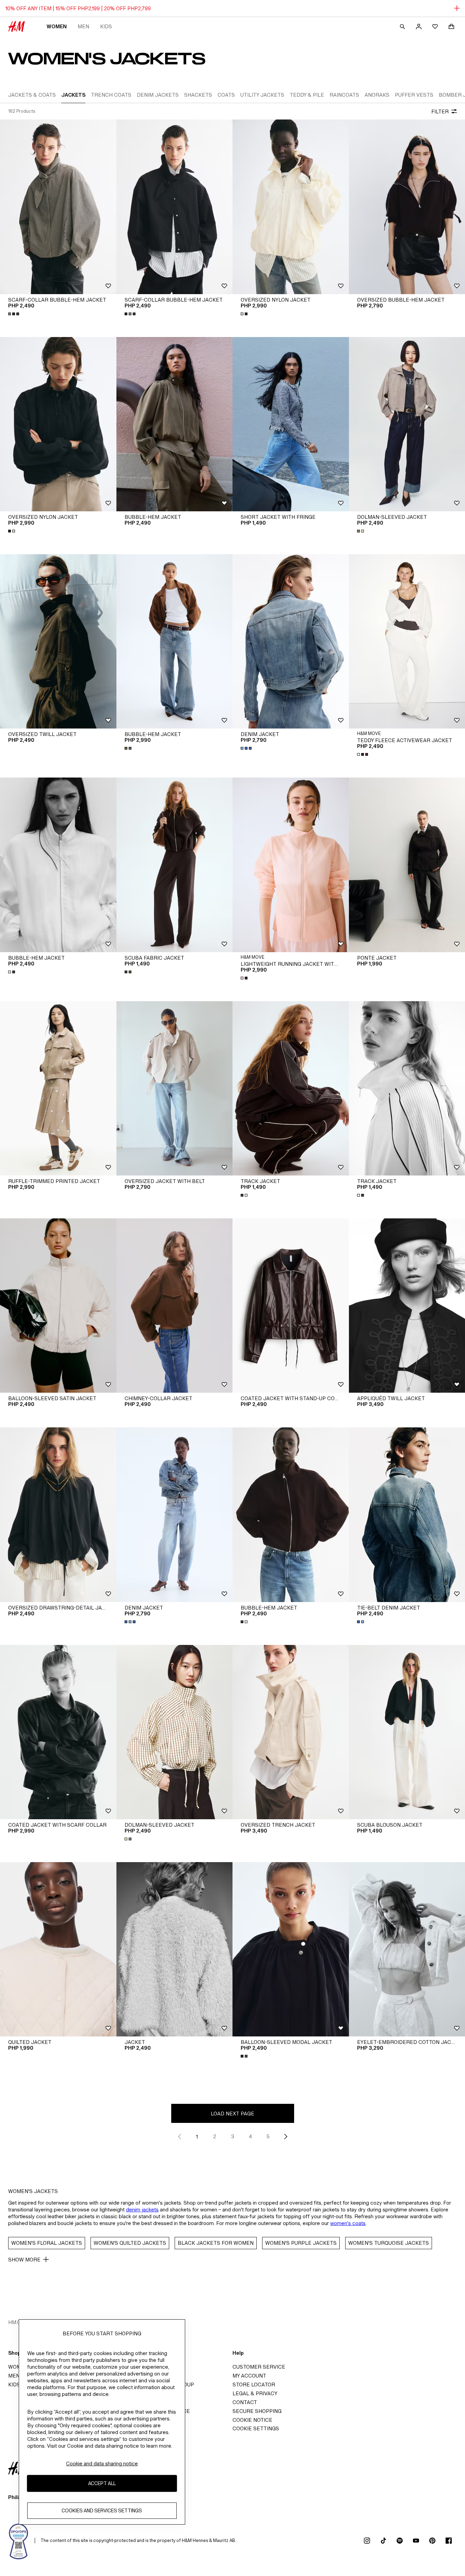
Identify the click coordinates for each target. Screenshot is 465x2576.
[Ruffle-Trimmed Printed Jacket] (58, 1088)
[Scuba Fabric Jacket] (175, 865)
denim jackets (142, 2210)
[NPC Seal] (19, 2541)
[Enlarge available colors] (14, 314)
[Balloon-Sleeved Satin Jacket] (58, 1306)
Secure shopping (257, 2411)
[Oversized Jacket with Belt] (175, 1088)
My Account (249, 2376)
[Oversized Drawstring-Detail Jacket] (58, 1515)
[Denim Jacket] (291, 641)
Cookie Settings (256, 2428)
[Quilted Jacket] (58, 1949)
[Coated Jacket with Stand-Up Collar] (291, 1306)
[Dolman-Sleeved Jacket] (175, 1732)
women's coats (348, 2223)
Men (83, 26)
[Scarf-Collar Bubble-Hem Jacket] (58, 207)
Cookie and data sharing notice (102, 2463)
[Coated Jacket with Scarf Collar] (58, 1732)
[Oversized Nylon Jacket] (291, 207)
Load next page (233, 2114)
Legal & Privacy (255, 2393)
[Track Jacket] (291, 1088)
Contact (245, 2402)
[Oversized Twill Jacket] (58, 641)
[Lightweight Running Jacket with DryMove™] (291, 865)
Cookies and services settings (102, 2510)
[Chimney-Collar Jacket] (175, 1306)
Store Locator (254, 2385)
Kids (106, 26)
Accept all (102, 2483)
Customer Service (259, 2367)
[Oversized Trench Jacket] (291, 1732)
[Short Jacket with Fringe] (291, 424)
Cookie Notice (252, 2420)
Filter (440, 111)
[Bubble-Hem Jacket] (175, 424)
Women (57, 26)
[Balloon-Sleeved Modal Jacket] (291, 1949)
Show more (24, 2260)
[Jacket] (175, 1949)
